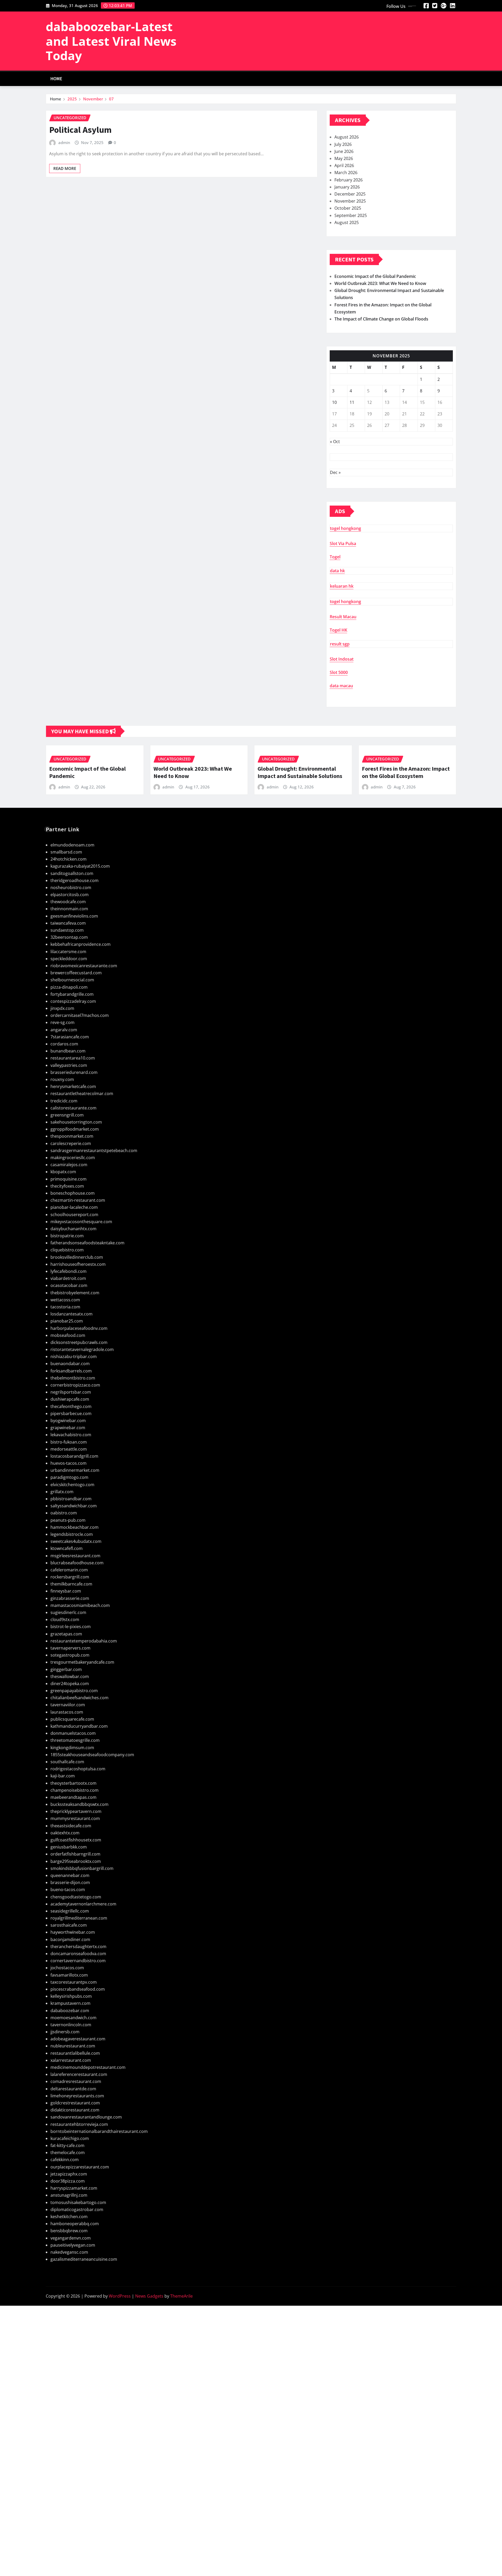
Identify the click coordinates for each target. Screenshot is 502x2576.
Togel (335, 557)
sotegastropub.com (70, 1655)
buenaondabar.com (70, 1364)
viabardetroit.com (68, 1278)
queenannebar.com (70, 1875)
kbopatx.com (63, 1172)
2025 (72, 99)
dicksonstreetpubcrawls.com (79, 1342)
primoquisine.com (69, 1179)
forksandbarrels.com (71, 1371)
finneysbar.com (66, 1591)
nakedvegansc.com (69, 2252)
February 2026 (349, 180)
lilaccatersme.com (68, 952)
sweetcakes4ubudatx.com (76, 1541)
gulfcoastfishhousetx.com (76, 1840)
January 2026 (347, 187)
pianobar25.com (67, 1321)
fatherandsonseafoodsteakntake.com (87, 1243)
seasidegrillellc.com (70, 1911)
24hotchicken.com (69, 859)
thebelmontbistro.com (73, 1378)
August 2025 (347, 222)
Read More (65, 168)
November (93, 99)
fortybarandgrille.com (72, 994)
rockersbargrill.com (70, 1577)
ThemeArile (181, 2296)
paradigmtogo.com (69, 1477)
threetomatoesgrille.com (75, 1740)
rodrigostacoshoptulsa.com (78, 1769)
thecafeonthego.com (71, 1406)
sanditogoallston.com (72, 873)
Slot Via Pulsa (343, 543)
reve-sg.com (62, 1022)
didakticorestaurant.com (75, 2110)
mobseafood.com (68, 1335)
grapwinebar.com (68, 1428)
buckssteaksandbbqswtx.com (79, 1804)
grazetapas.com (66, 1634)
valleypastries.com (69, 1065)
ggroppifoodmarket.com (75, 1129)
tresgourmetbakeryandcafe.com (82, 1662)
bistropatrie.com (67, 1236)
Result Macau (343, 617)
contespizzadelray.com (73, 1001)
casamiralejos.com (69, 1165)
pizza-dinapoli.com (69, 987)
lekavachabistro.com (71, 1435)
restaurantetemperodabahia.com (84, 1641)
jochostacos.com (67, 1968)
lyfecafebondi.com (69, 1271)
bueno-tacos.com (68, 1890)
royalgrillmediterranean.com (79, 1918)
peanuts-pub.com (68, 1520)
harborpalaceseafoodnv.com (79, 1328)
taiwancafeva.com (68, 923)
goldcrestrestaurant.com (75, 2103)
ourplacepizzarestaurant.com (80, 2167)
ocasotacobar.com (69, 1285)
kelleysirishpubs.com (71, 1996)
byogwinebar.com (68, 1421)
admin (64, 142)
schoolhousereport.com (74, 1215)
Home (56, 79)
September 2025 (351, 215)
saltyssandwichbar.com (74, 1506)
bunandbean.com (68, 1051)
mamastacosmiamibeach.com (80, 1605)
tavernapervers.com (70, 1648)
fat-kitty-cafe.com (67, 2145)
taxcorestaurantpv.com (74, 1982)
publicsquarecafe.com (72, 1719)
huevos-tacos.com (69, 1463)
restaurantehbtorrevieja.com (79, 2124)
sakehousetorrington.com (76, 1122)
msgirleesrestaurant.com (75, 1556)
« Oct (335, 442)
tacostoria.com (65, 1307)
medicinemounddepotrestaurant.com (88, 2067)
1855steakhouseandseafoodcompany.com (92, 1755)
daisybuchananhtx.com (73, 1229)
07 (111, 99)
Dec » (335, 472)
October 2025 (348, 208)
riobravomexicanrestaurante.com (84, 966)
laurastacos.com (67, 1712)
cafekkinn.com (65, 2160)
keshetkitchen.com (69, 2217)
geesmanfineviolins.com (74, 916)
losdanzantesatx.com (72, 1314)
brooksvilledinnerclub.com (77, 1257)
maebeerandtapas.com (73, 1797)
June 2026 (344, 151)
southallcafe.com (67, 1762)
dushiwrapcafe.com (70, 1399)
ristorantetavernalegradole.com (82, 1349)
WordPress (120, 2296)
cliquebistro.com (67, 1250)
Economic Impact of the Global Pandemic (375, 276)
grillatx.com (62, 1492)
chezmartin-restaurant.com (78, 1200)
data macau (341, 686)
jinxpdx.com (62, 1008)
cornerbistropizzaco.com (75, 1385)
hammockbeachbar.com (75, 1527)
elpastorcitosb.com (70, 895)
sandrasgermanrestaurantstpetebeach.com (94, 1150)
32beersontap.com (69, 937)
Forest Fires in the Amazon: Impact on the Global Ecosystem (406, 772)
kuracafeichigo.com (70, 2138)
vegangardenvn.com (71, 2238)
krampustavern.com (70, 2003)
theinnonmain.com (69, 909)
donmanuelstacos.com (73, 1733)
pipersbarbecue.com (71, 1413)
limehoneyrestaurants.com (77, 2096)
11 (352, 402)
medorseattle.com (69, 1449)
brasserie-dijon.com (70, 1882)
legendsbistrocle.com (72, 1534)
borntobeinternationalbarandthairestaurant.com (99, 2131)
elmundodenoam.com (72, 845)
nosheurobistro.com (71, 888)
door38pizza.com (68, 2181)
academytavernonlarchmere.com (83, 1904)
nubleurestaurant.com (73, 2046)
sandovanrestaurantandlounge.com (86, 2117)
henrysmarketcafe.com (73, 1086)
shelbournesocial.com (72, 980)
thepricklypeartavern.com (76, 1811)
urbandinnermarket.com (75, 1470)
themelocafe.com (68, 2153)
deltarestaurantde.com (73, 2089)
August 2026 (347, 137)
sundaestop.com (67, 930)
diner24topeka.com (70, 1684)
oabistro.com (64, 1513)
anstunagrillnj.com (69, 2195)
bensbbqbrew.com (69, 2231)
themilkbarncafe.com (71, 1584)
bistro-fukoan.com (69, 1442)
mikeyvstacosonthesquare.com (81, 1222)
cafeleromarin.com (69, 1570)
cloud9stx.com (65, 1619)
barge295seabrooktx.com (76, 1861)
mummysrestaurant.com (75, 1818)
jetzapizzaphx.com (69, 2174)
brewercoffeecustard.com (76, 973)
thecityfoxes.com (67, 1186)
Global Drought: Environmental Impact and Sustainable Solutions (300, 772)
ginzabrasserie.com (70, 1598)
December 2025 (350, 194)
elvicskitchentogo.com (72, 1485)
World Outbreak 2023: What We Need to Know (380, 283)
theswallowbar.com (70, 1676)
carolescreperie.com (71, 1143)
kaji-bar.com (63, 1776)
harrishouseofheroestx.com (78, 1264)
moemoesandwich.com (73, 2018)
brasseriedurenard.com (74, 1072)
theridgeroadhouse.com (75, 880)
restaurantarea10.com (73, 1058)
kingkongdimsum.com (72, 1748)
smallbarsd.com (66, 852)
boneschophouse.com (73, 1193)
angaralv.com (64, 1030)
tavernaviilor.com (68, 1705)
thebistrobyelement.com (75, 1293)
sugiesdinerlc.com (68, 1612)
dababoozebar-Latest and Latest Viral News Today (111, 41)
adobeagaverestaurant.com (78, 2039)
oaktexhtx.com (65, 1833)
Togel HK (338, 630)
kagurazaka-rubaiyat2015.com (80, 866)
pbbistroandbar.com (71, 1499)
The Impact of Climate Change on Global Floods (381, 319)
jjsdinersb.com (65, 2032)
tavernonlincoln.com (71, 2025)
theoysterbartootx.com (73, 1783)
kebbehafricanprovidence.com (81, 944)
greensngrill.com (67, 1115)
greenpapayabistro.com (74, 1691)
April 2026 (344, 165)
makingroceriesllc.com (73, 1158)
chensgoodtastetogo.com (76, 1897)
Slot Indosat (342, 659)
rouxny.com (62, 1079)
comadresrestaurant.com (76, 2081)
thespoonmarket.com (72, 1136)
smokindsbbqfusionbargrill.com (82, 1868)
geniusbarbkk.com (69, 1847)
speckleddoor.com (69, 959)
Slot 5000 (339, 672)
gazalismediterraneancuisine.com (84, 2259)
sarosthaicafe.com (69, 1925)
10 (334, 402)
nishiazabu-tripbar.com (74, 1356)
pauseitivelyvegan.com (73, 2245)
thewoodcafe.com (68, 902)
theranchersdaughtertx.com (78, 1947)
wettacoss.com (65, 1300)
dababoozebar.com (70, 2011)
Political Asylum (80, 130)
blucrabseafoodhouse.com (77, 1563)
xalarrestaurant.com (71, 2060)
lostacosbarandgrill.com (74, 1456)
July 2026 (343, 144)
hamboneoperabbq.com (75, 2224)
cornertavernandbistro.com (78, 1961)
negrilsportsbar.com (71, 1392)
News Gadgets (149, 2296)
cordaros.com (64, 1044)
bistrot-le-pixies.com (71, 1627)
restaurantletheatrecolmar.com (82, 1094)
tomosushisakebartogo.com (78, 2202)
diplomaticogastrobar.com (77, 2209)
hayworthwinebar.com (73, 1932)
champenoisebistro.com (75, 1790)
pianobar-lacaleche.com (74, 1207)
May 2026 (344, 158)
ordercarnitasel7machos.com (80, 1015)
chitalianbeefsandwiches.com (79, 1698)
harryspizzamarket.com (74, 2188)
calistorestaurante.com (73, 1108)
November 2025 (350, 201)
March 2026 (346, 173)
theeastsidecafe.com (71, 1826)
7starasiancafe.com (70, 1037)
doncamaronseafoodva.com (78, 1954)
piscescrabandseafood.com (78, 1989)
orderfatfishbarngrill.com (75, 1854)
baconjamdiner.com (70, 1939)
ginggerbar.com (66, 1669)
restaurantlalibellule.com (75, 2053)
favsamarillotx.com (69, 1975)
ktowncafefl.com (67, 1548)
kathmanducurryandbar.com (79, 1726)
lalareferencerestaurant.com (79, 2074)
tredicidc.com (64, 1101)
